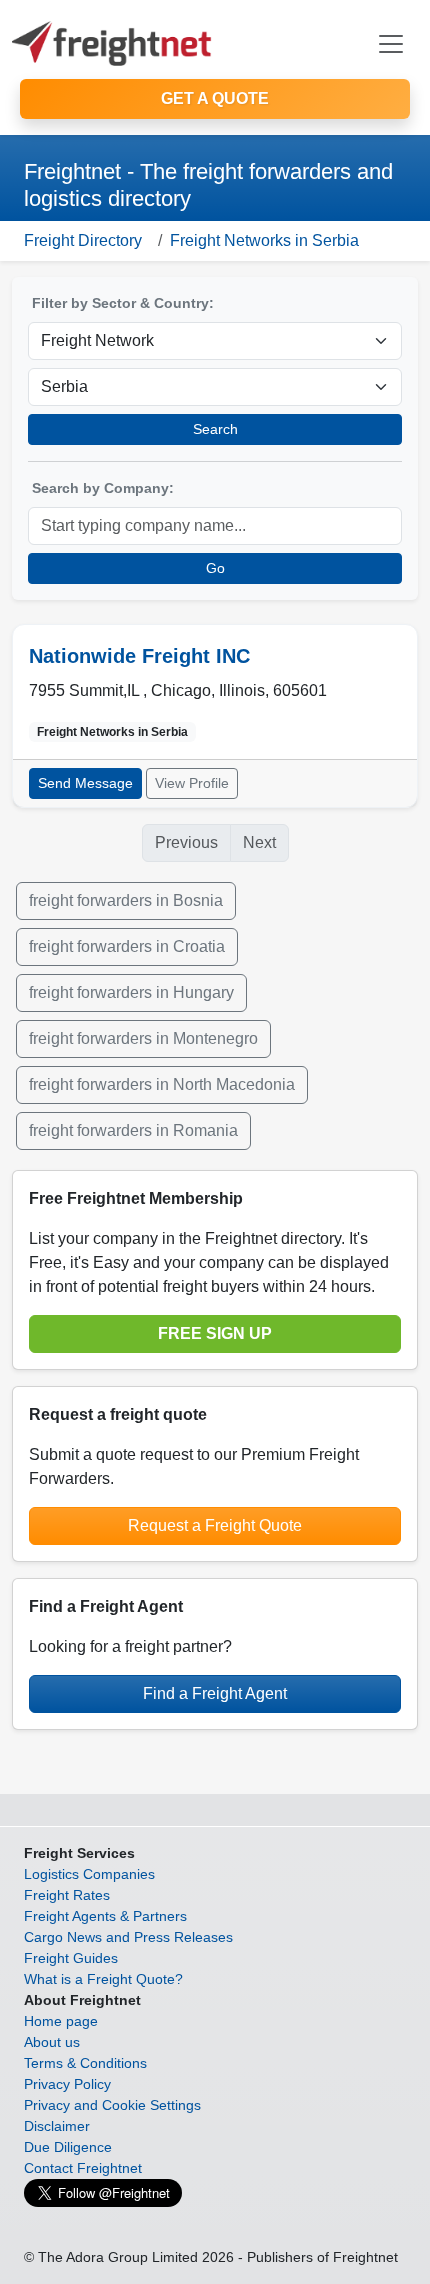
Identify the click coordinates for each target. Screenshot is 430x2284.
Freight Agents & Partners (105, 1916)
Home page (61, 2021)
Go (215, 568)
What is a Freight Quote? (103, 1979)
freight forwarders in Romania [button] (133, 1130)
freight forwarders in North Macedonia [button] (162, 1084)
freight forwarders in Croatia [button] (127, 946)
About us (52, 2042)
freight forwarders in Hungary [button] (131, 992)
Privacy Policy (67, 2084)
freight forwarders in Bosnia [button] (126, 900)
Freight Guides (71, 1958)
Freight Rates (67, 1895)
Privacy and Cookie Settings (112, 2105)
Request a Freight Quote (215, 1525)
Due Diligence (68, 2147)
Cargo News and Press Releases (128, 1937)
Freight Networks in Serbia (264, 240)
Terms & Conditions (85, 2063)
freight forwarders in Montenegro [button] (143, 1038)
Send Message (85, 783)
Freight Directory (83, 240)
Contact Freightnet (83, 2168)
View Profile (192, 783)
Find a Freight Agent (215, 1693)
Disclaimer (57, 2126)
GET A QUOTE (215, 98)
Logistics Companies (89, 1874)
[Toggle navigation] (391, 44)
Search (215, 429)
